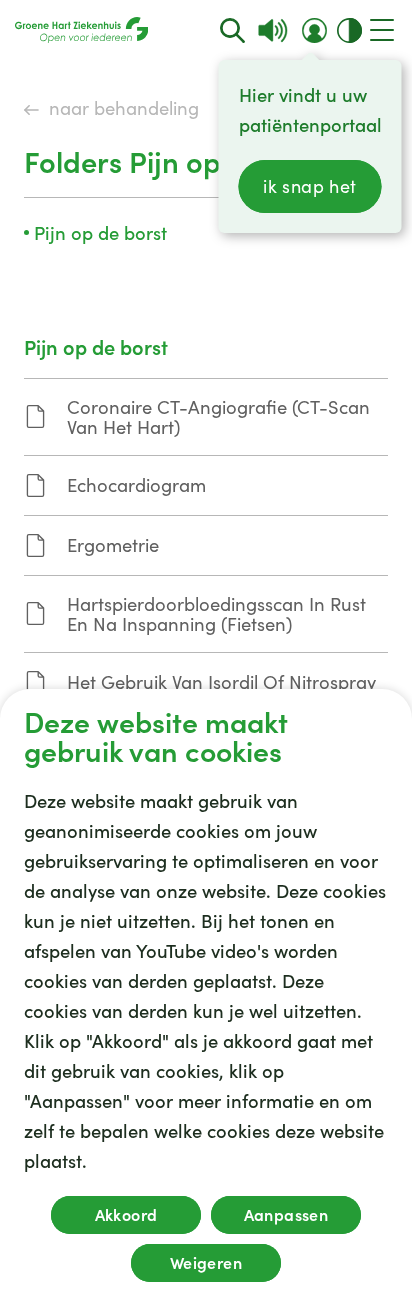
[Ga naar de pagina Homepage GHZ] (81, 30)
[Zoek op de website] (232, 30)
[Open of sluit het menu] (382, 30)
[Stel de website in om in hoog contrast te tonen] (349, 30)
